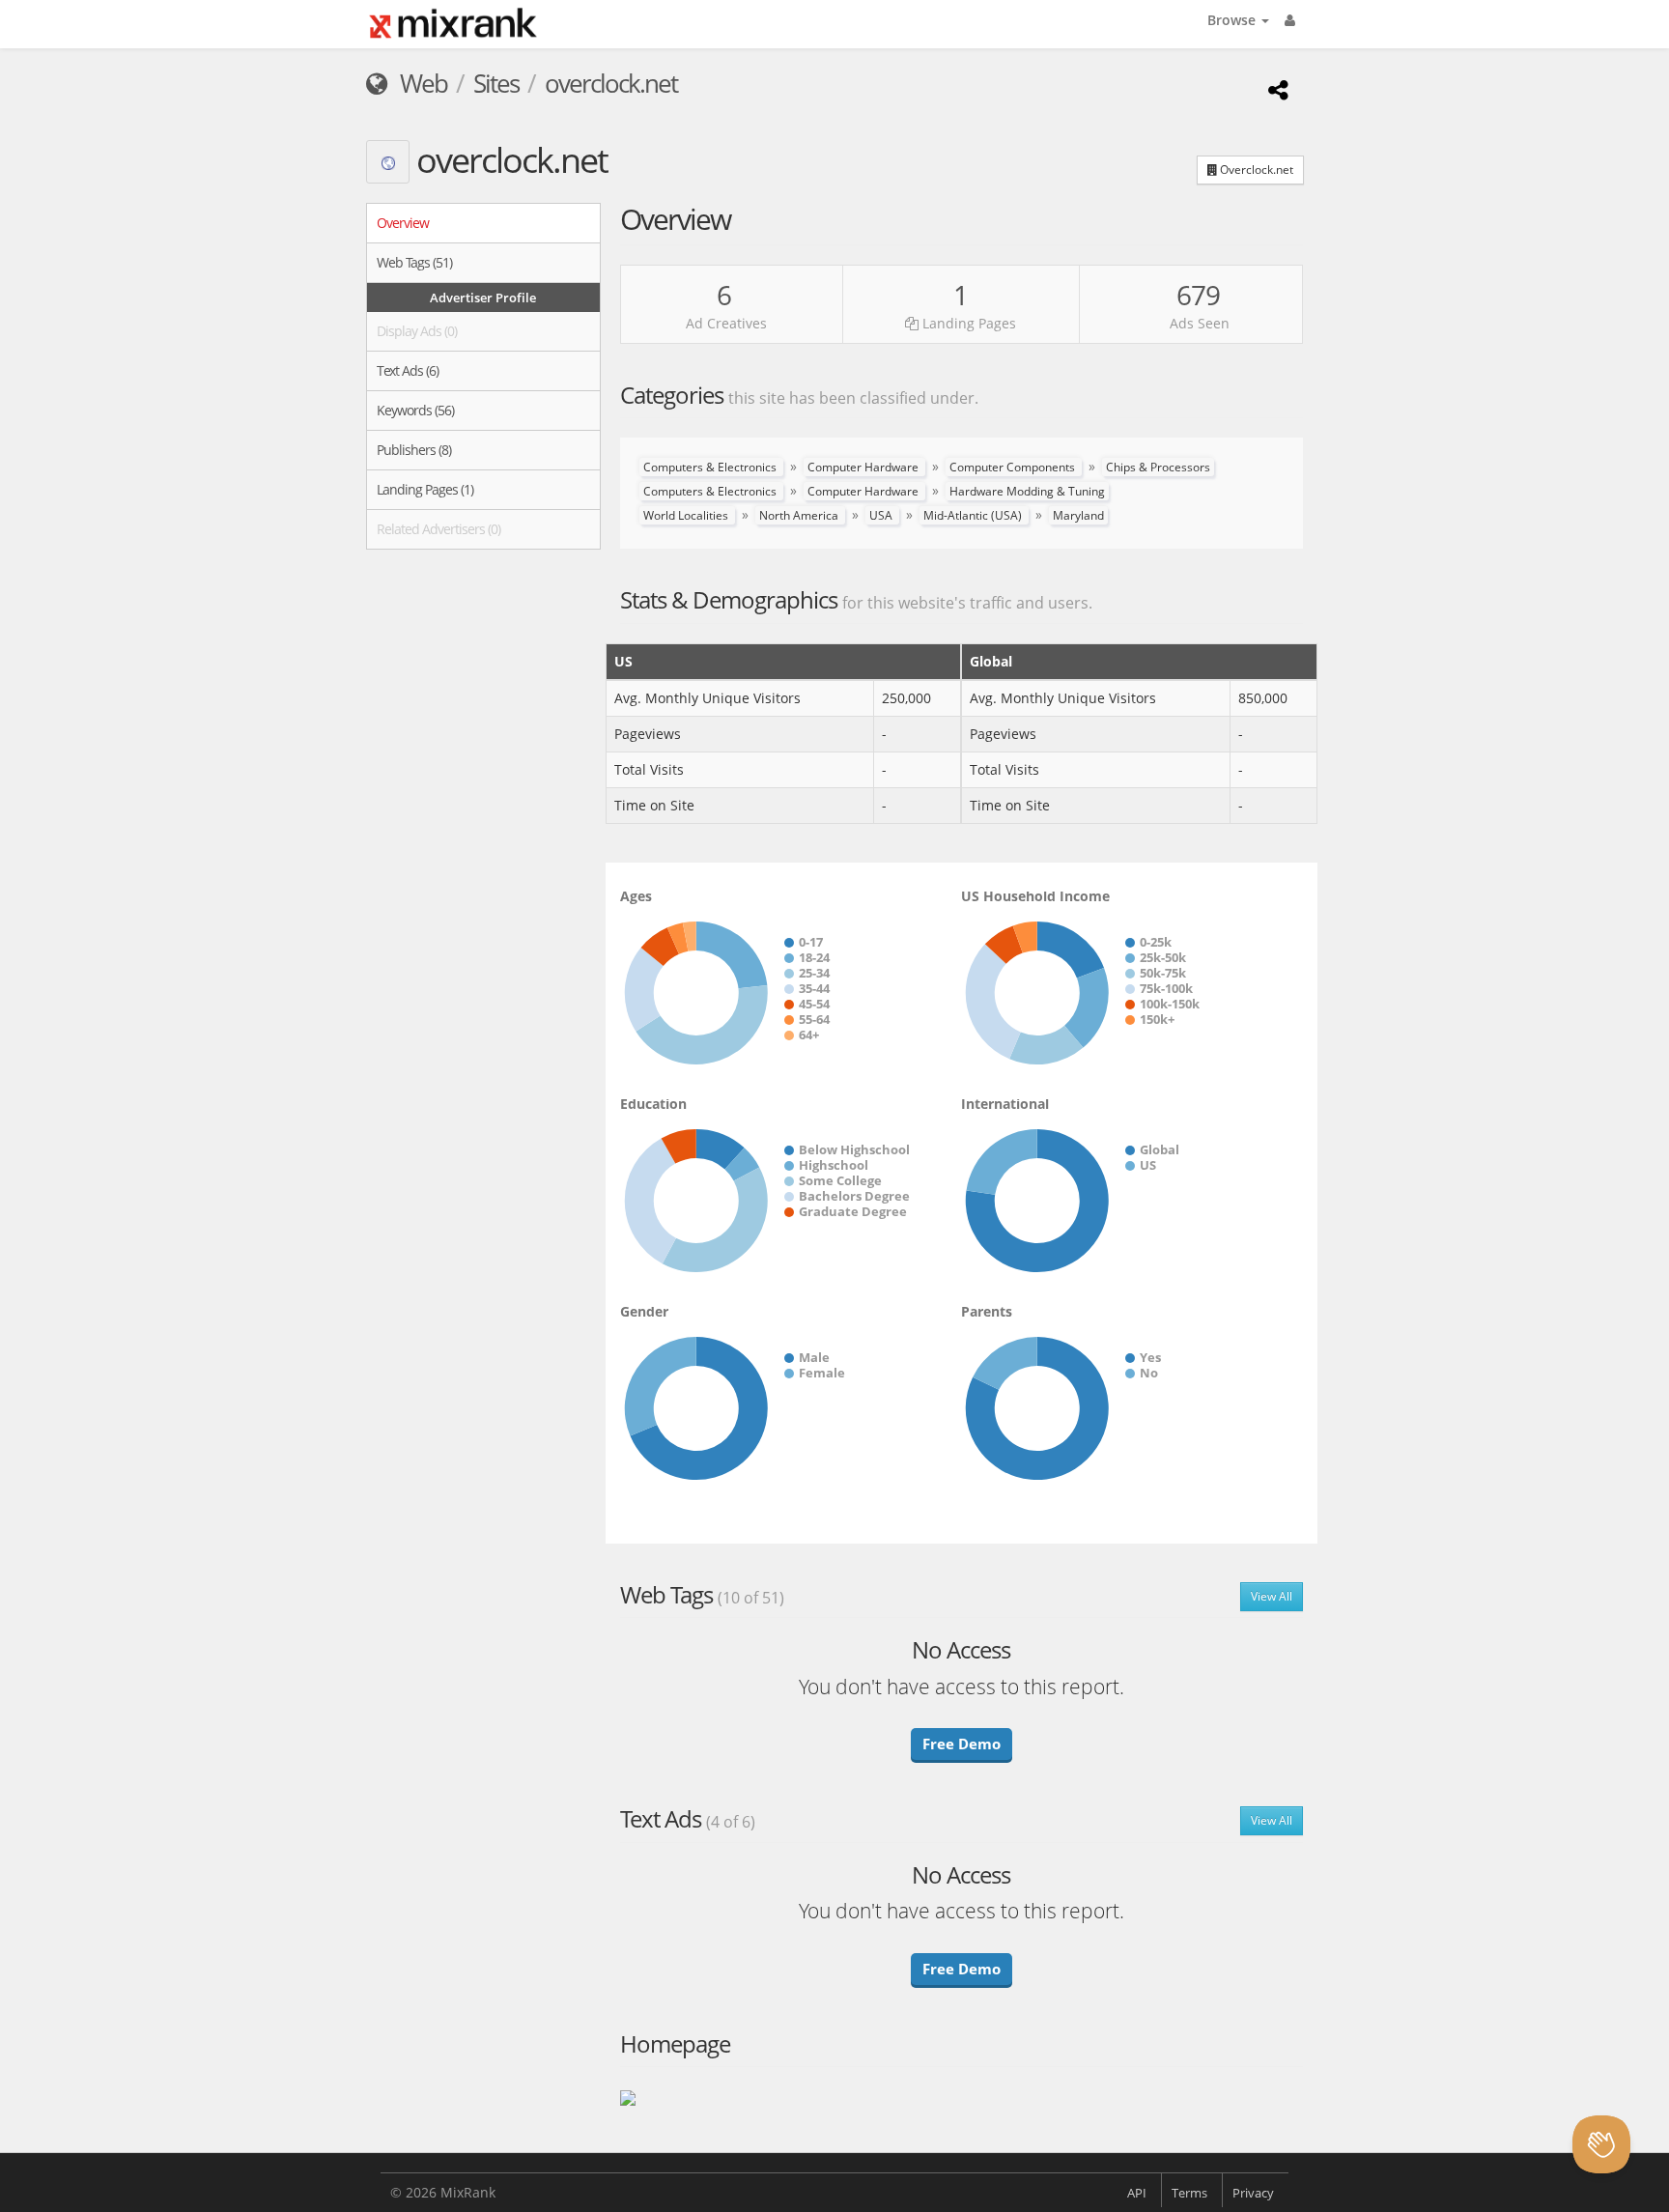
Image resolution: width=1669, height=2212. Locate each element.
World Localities (687, 515)
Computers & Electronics (711, 467)
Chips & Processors (1158, 467)
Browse (1233, 20)
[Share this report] (1275, 89)
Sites (496, 83)
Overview (403, 223)
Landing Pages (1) (425, 489)
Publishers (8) (414, 450)
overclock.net (611, 83)
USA (882, 515)
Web (421, 83)
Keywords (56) (415, 410)
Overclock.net (1255, 170)
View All (1272, 1596)
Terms (1189, 2193)
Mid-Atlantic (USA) (974, 515)
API (1137, 2193)
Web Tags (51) (414, 262)
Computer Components (1014, 467)
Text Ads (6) (408, 370)
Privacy (1253, 2193)
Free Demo (962, 1744)
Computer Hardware (864, 467)
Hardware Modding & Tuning (1027, 491)
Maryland (1078, 515)
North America (800, 515)
